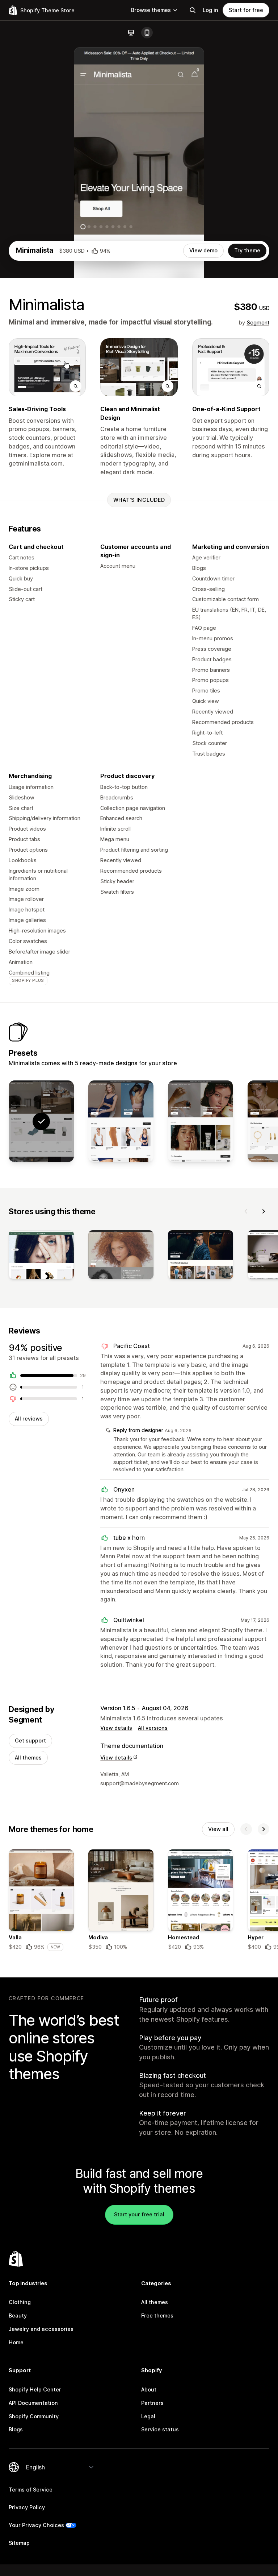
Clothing (20, 2302)
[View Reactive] (121, 1121)
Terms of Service (31, 2490)
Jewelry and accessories (41, 2329)
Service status (160, 2429)
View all (218, 1829)
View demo (203, 250)
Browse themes (151, 10)
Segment (258, 322)
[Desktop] (131, 33)
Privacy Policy (27, 2507)
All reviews (29, 1419)
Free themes (157, 2315)
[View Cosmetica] (201, 1121)
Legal (148, 2416)
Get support (30, 1740)
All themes (28, 1758)
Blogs (16, 2429)
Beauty (18, 2315)
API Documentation (33, 2403)
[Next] (264, 1211)
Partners (152, 2403)
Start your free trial (139, 2214)
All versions (153, 1728)
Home (16, 2342)
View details (116, 1728)
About (149, 2389)
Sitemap (19, 2543)
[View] (41, 1256)
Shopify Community (34, 2416)
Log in (210, 10)
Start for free (246, 10)
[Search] (193, 10)
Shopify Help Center (35, 2389)
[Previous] (246, 1211)
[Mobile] (147, 33)
